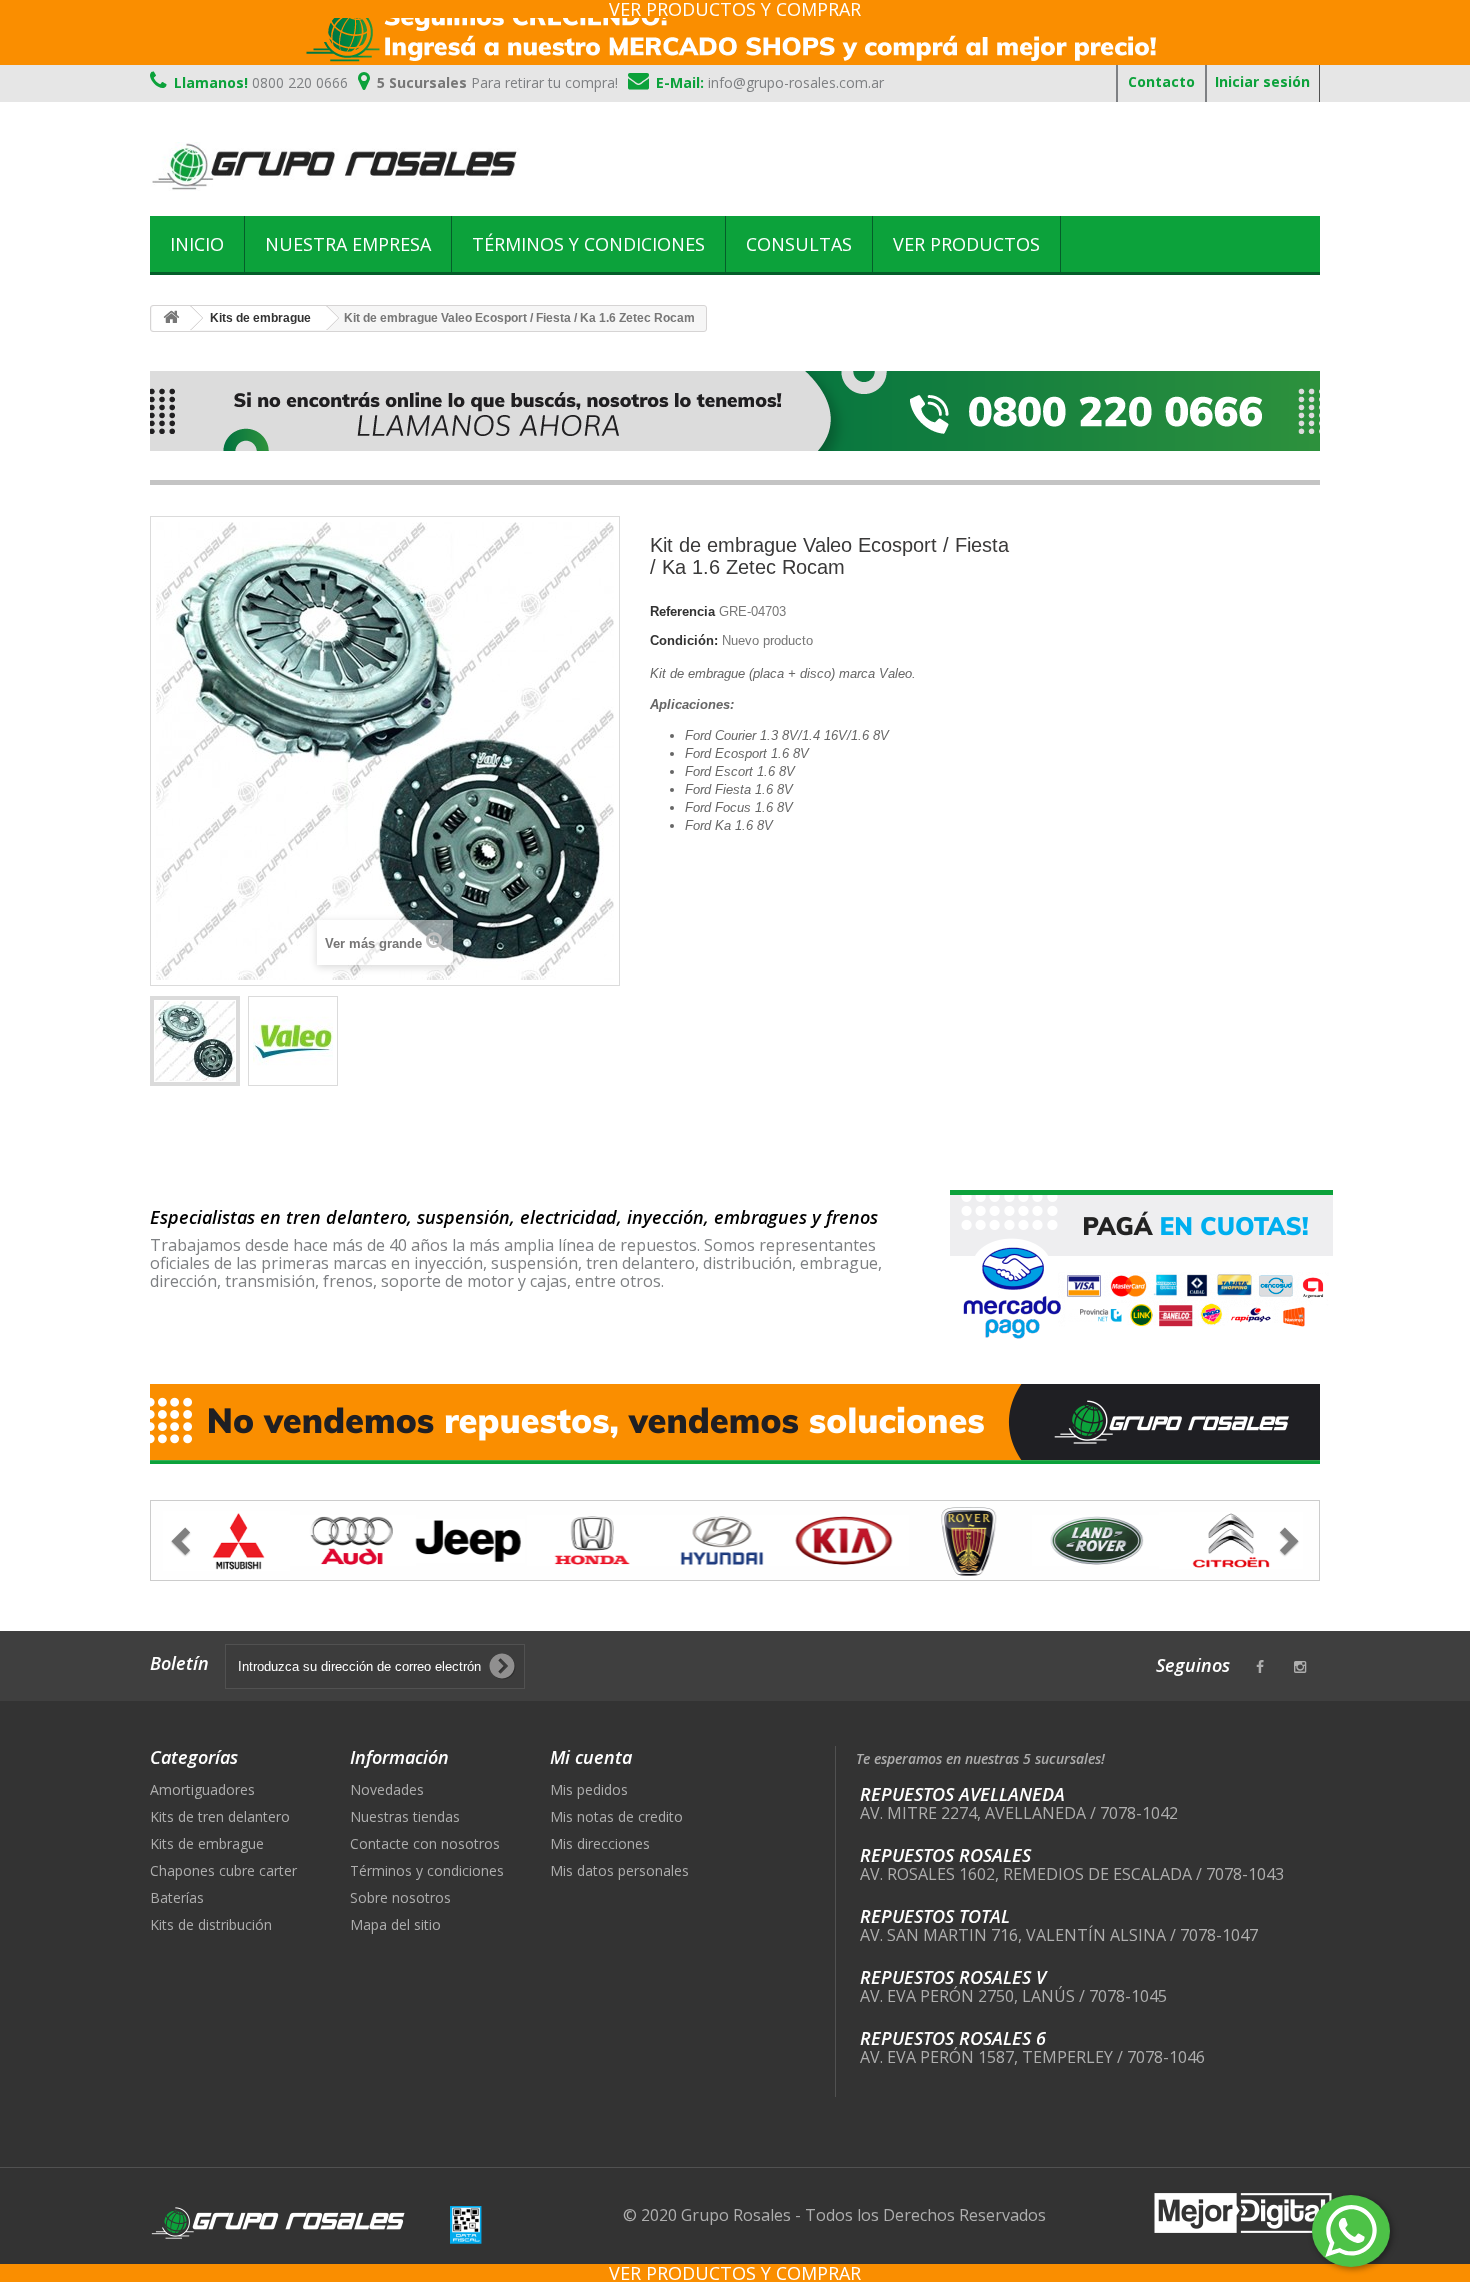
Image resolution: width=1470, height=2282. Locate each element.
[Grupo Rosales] (335, 166)
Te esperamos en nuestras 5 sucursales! (980, 1758)
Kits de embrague (207, 1843)
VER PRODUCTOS (966, 244)
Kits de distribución (211, 1924)
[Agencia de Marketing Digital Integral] (1243, 2211)
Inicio (197, 244)
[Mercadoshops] (735, 32)
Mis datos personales (619, 1870)
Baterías (177, 1897)
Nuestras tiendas (405, 1816)
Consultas (799, 244)
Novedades (387, 1789)
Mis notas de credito (616, 1816)
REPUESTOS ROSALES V (953, 1977)
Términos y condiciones (588, 244)
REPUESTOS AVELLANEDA (962, 1794)
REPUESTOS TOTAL (935, 1916)
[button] (238, 1540)
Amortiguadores (202, 1789)
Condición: (684, 640)
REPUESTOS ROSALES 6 (953, 2038)
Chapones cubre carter (223, 1870)
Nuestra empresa (348, 244)
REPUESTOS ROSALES (945, 1855)
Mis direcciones (600, 1843)
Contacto (1161, 81)
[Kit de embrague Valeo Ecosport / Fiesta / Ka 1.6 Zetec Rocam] (195, 1041)
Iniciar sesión (1262, 81)
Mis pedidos (589, 1789)
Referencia (682, 611)
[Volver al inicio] (171, 318)
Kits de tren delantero (220, 1816)
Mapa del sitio (395, 1924)
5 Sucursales (497, 82)
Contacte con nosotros (425, 1843)
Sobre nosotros (400, 1897)
